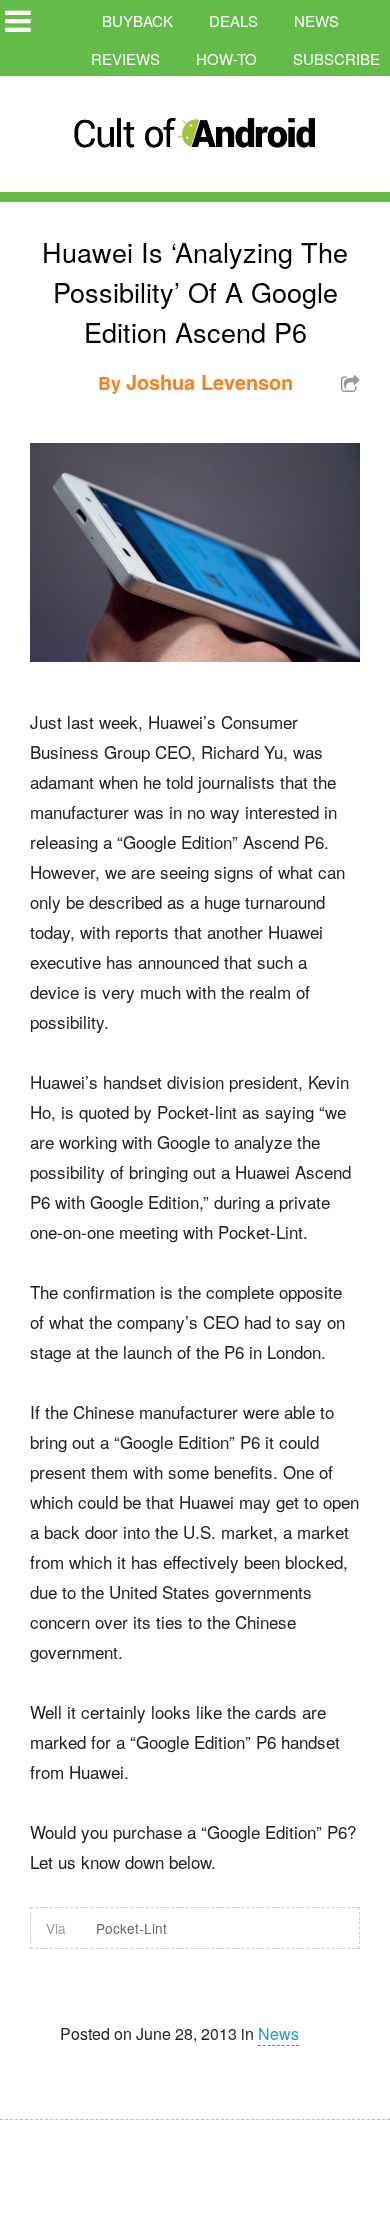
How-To (226, 58)
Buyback (137, 20)
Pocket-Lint (131, 1928)
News (316, 20)
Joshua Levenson (209, 381)
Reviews (125, 58)
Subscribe (336, 58)
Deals (233, 20)
